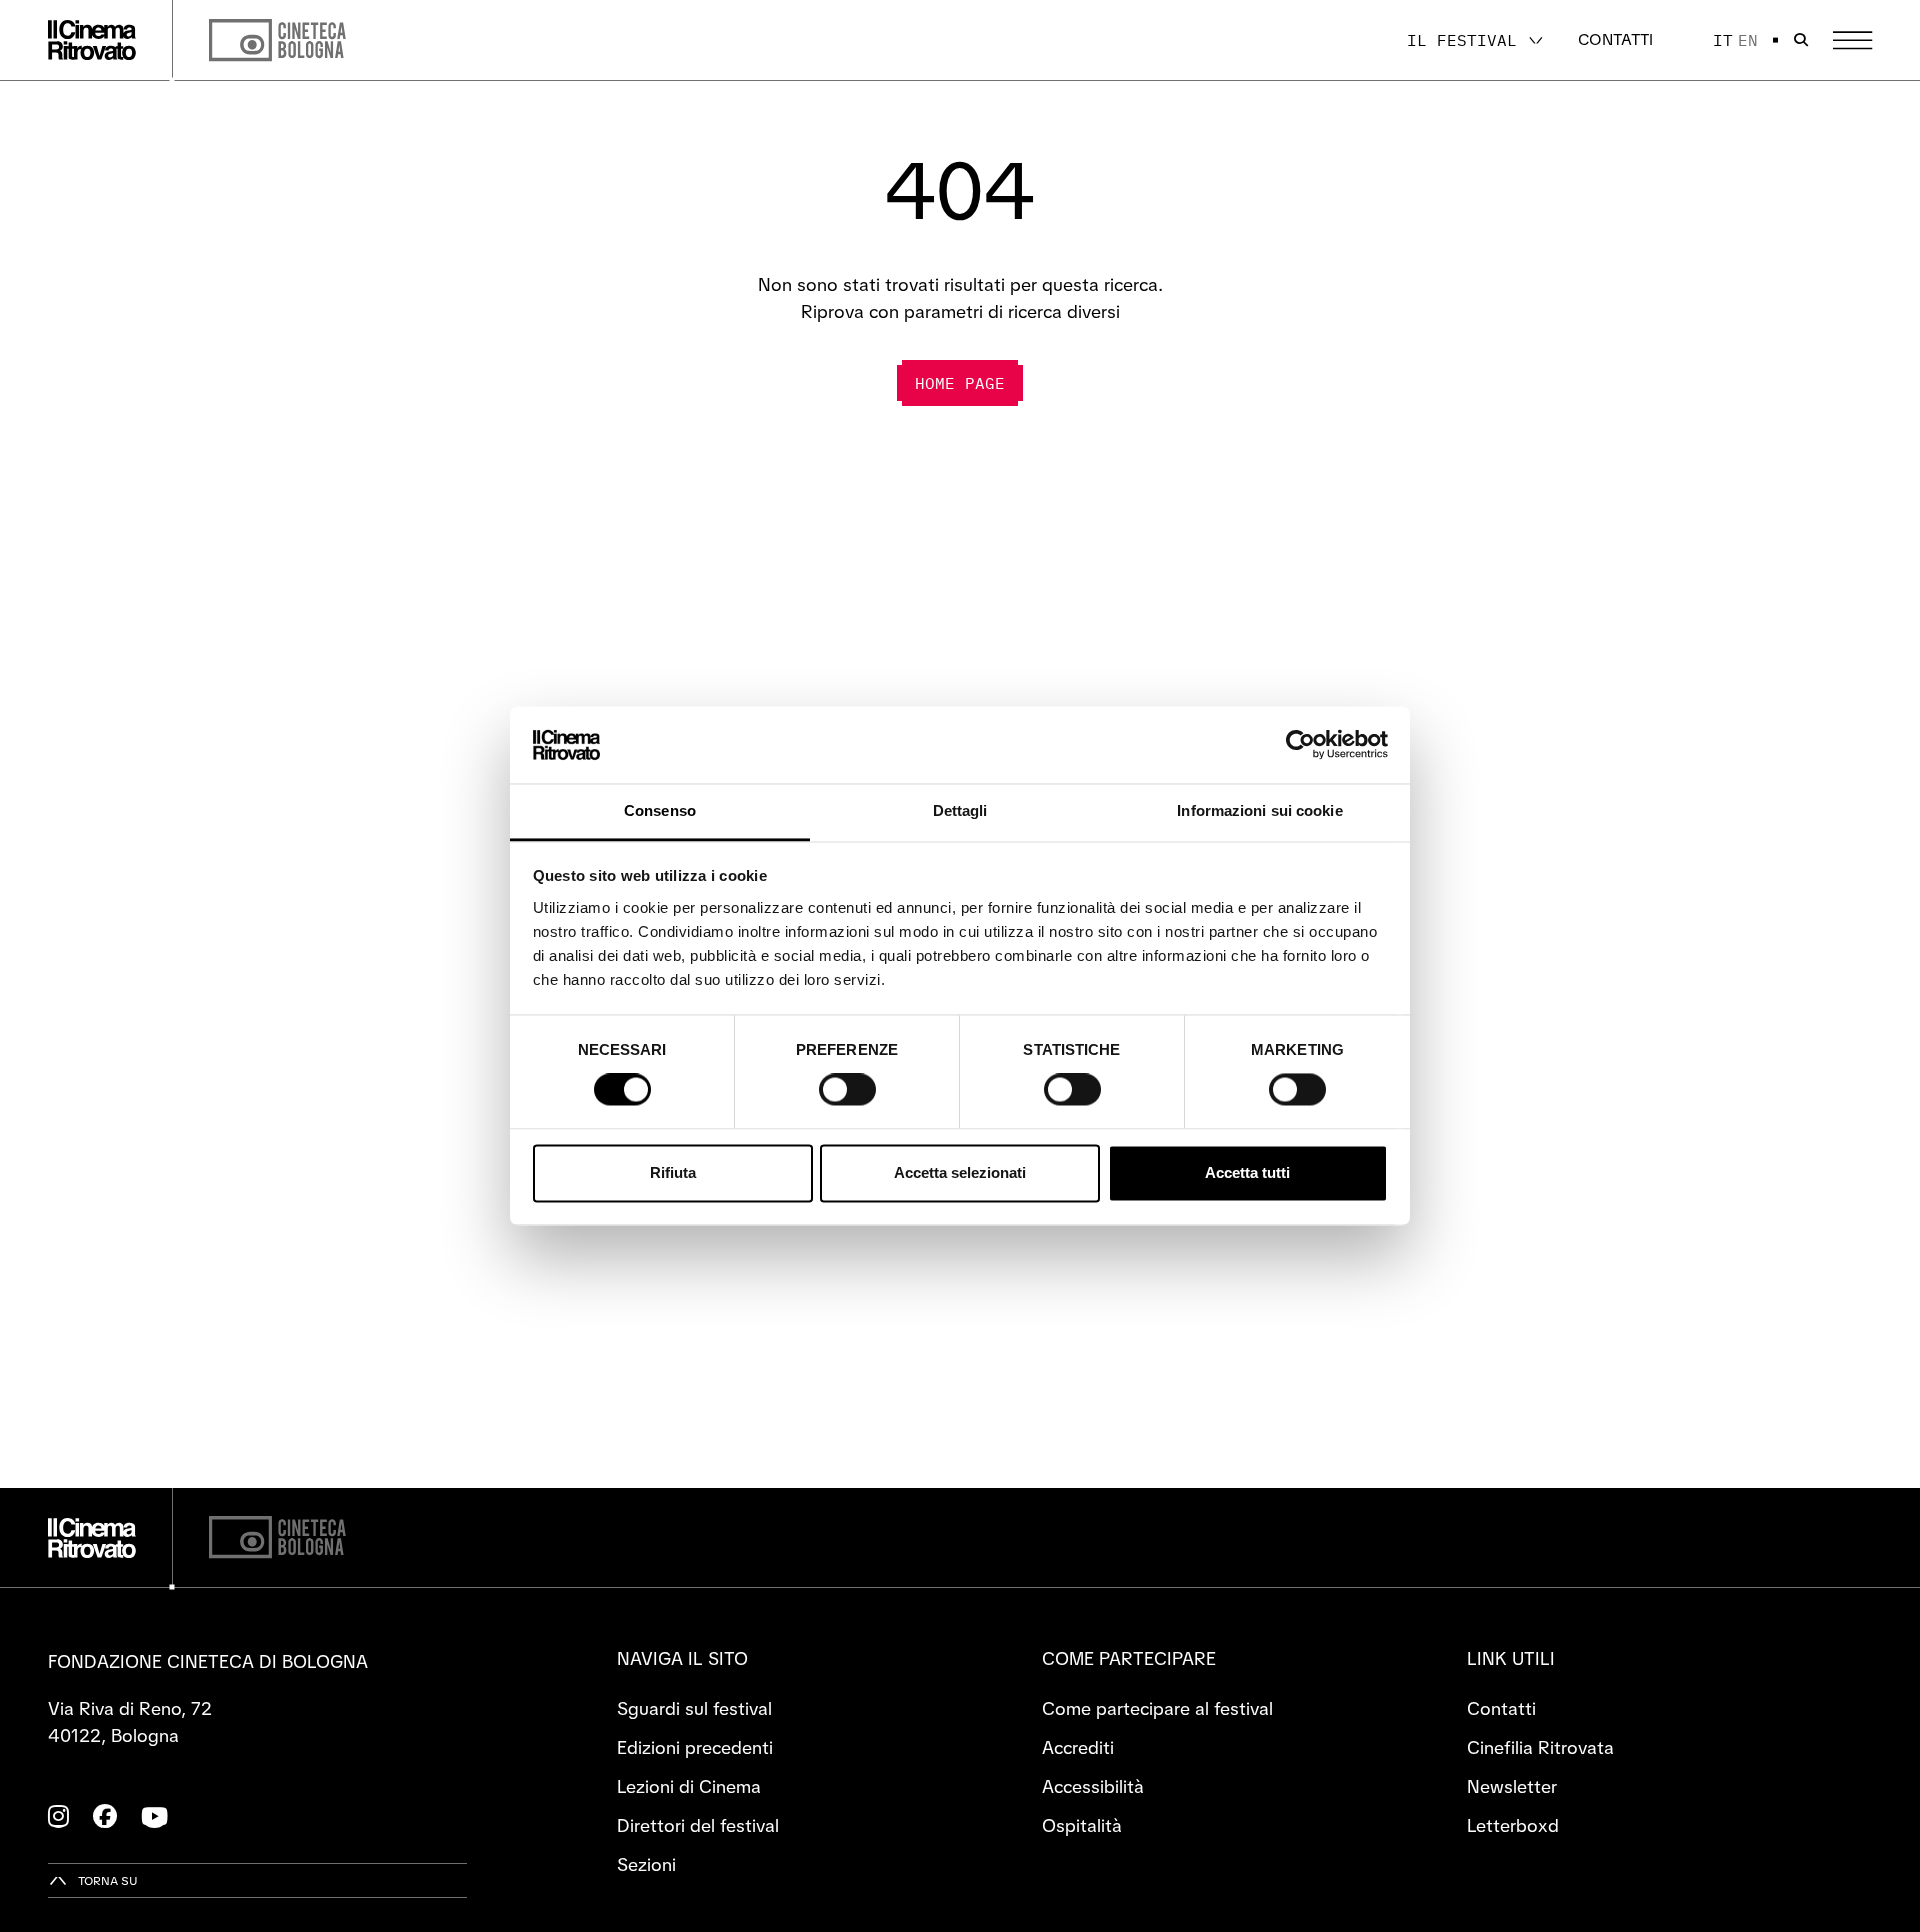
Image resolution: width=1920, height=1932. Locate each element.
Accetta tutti (1247, 1172)
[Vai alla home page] (92, 40)
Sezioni (646, 1864)
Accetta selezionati (960, 1172)
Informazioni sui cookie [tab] (1259, 810)
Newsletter (1512, 1786)
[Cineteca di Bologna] (277, 1537)
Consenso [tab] (660, 810)
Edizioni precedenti (695, 1747)
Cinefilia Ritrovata (1540, 1747)
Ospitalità (1082, 1825)
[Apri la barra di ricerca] (1801, 40)
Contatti (1615, 39)
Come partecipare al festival (1157, 1708)
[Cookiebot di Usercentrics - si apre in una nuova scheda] (1300, 745)
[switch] (847, 1090)
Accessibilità (1093, 1786)
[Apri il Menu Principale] (1852, 40)
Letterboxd (1513, 1825)
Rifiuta (673, 1172)
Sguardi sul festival (694, 1708)
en (1748, 40)
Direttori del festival (698, 1825)
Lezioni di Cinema (689, 1786)
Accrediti (1078, 1747)
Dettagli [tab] (960, 810)
